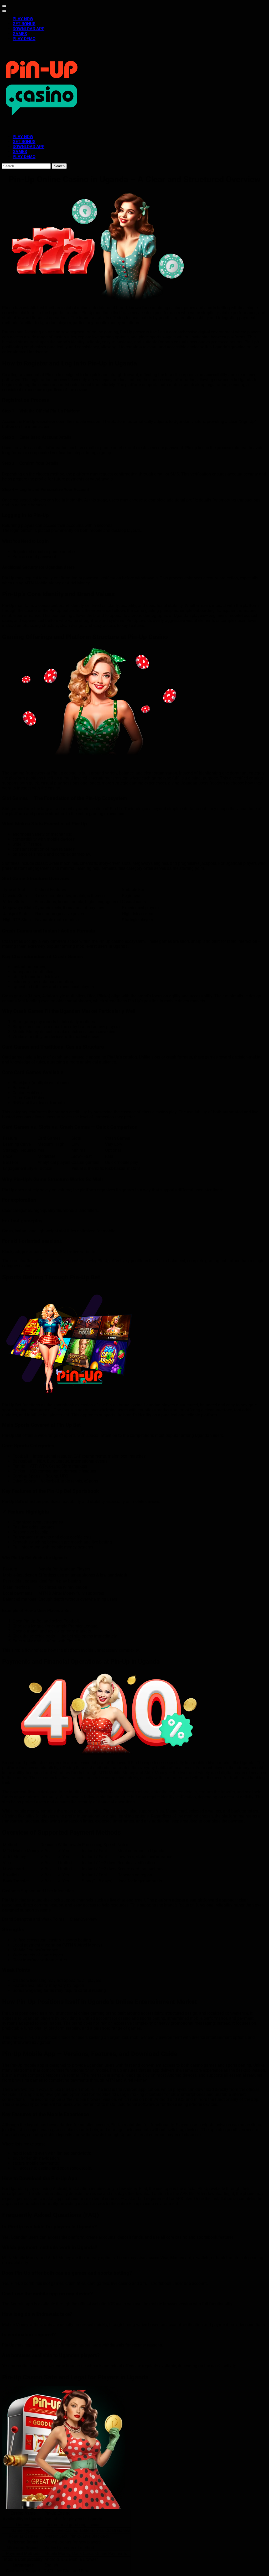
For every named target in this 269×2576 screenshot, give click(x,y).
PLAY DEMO (24, 39)
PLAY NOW (23, 19)
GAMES (20, 34)
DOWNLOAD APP (29, 29)
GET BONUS (24, 24)
